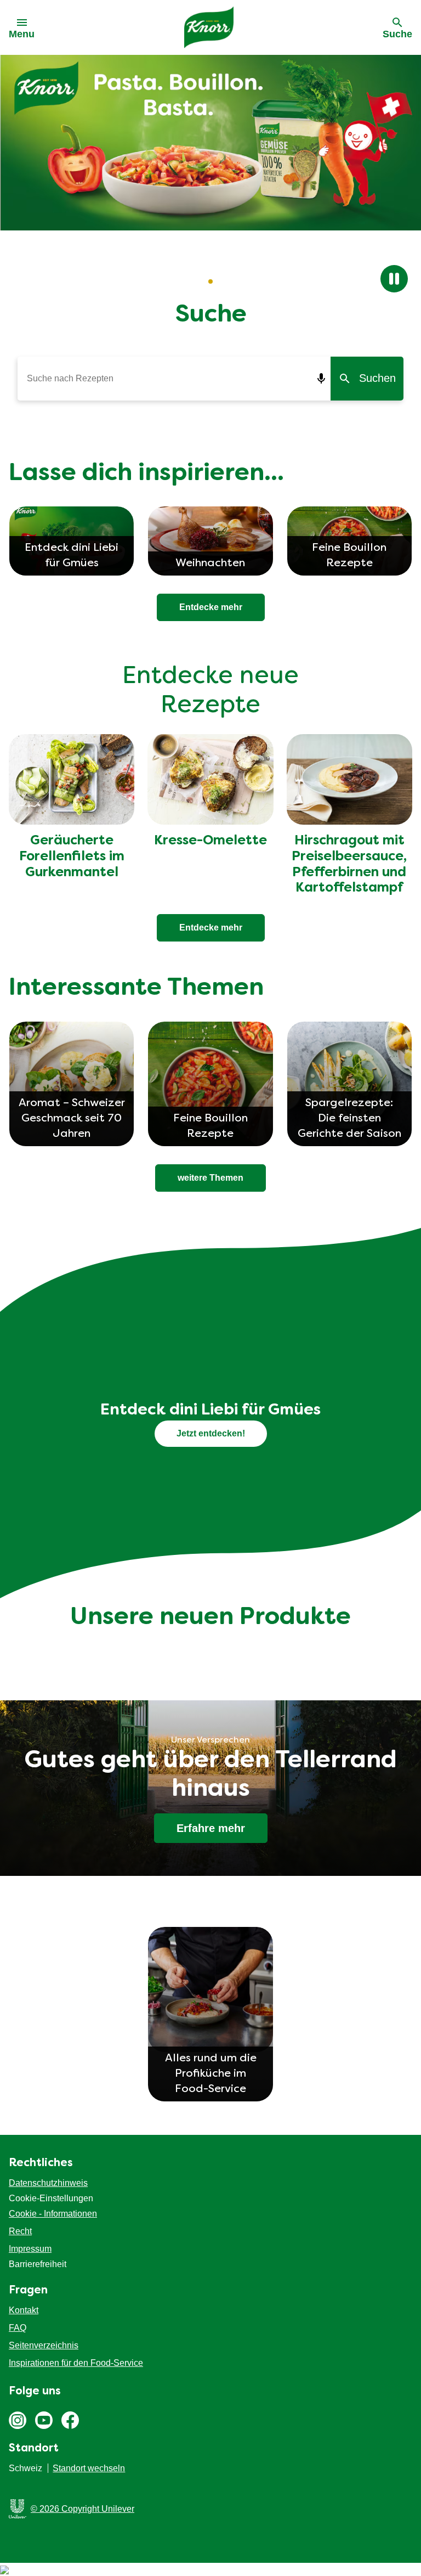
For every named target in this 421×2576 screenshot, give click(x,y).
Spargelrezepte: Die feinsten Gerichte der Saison (349, 1119)
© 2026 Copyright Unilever (83, 2509)
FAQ (18, 2328)
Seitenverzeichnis (44, 2345)
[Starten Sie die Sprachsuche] (322, 379)
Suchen (377, 378)
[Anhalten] (394, 279)
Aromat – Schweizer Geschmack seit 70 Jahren (72, 1119)
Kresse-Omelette (210, 841)
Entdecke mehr (211, 928)
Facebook (70, 2420)
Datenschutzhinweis (48, 2183)
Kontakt (24, 2310)
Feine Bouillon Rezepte (210, 1126)
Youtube (44, 2420)
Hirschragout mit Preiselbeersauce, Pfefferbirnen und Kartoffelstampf (349, 865)
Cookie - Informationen (53, 2214)
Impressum (30, 2249)
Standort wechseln (89, 2468)
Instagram (18, 2420)
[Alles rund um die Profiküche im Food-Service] (210, 1989)
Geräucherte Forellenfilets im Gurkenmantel (72, 857)
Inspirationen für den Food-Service (76, 2363)
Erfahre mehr (211, 1828)
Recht (20, 2231)
